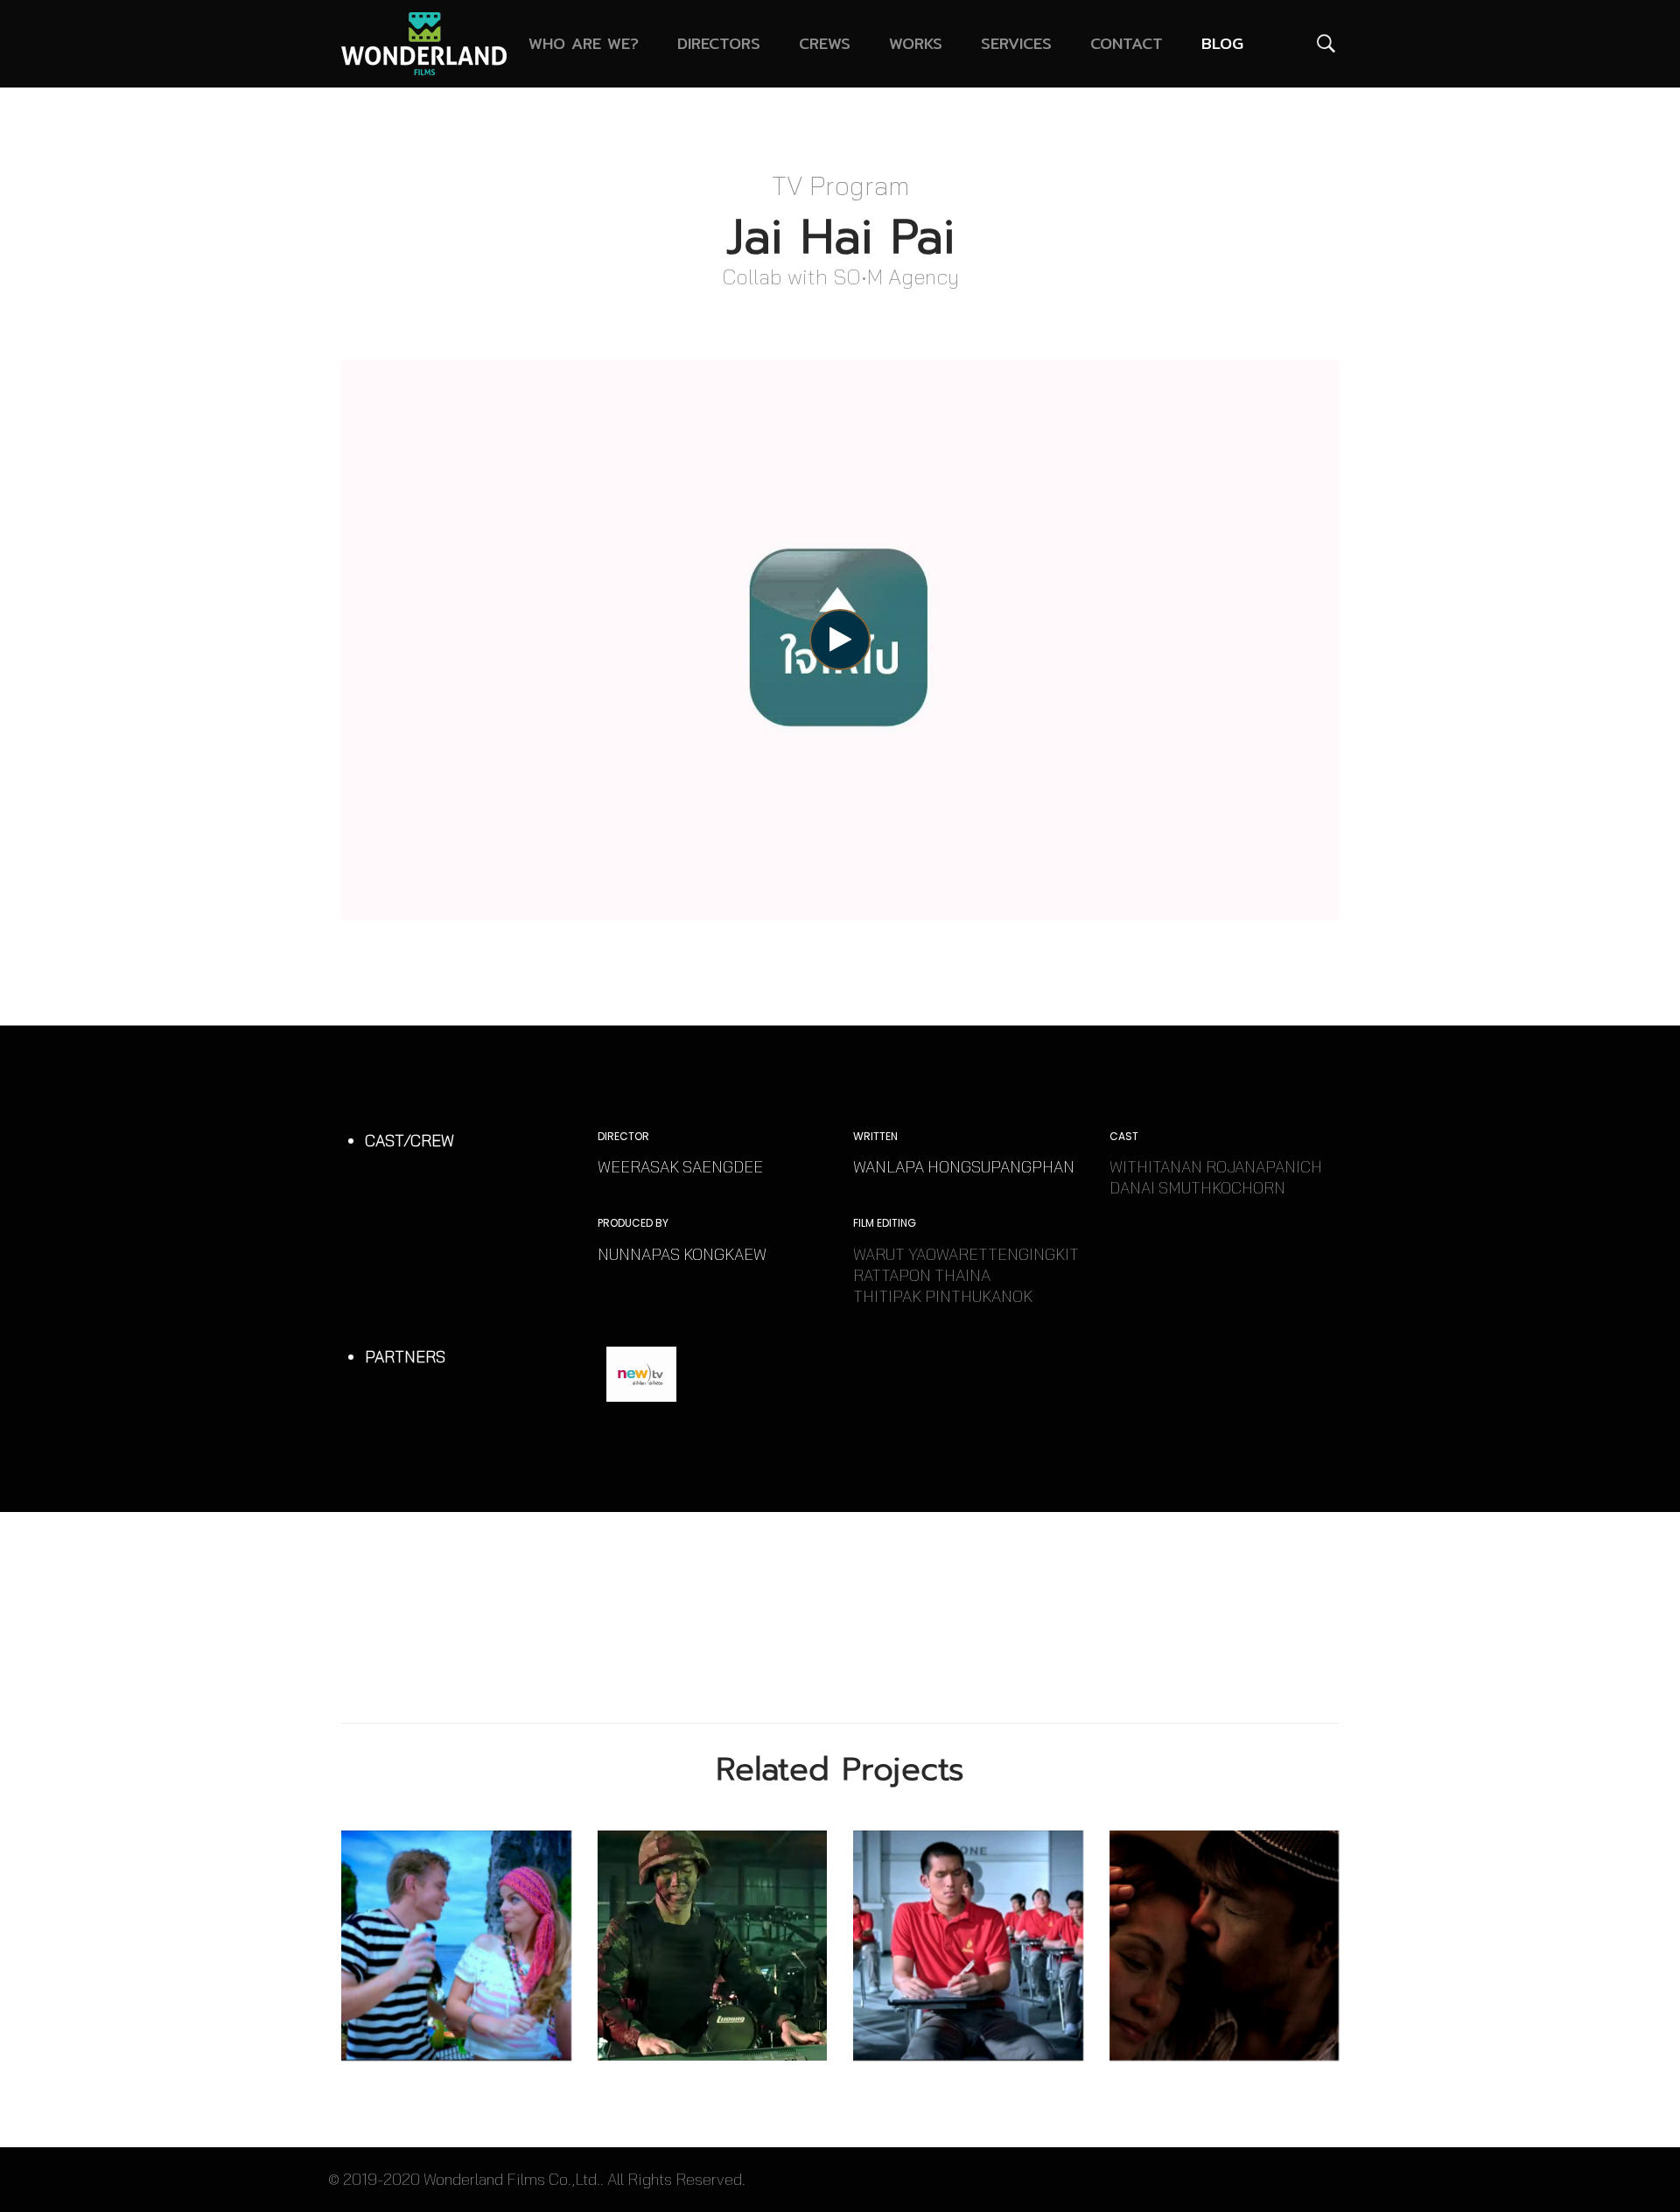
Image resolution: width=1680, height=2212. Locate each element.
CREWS (825, 43)
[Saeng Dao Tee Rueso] (1225, 1946)
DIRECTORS (719, 43)
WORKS (916, 43)
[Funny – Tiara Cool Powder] (456, 1946)
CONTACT (1127, 43)
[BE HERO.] (713, 1946)
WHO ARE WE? (584, 43)
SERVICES (1016, 43)
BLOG (1222, 43)
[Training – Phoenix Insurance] (968, 1946)
